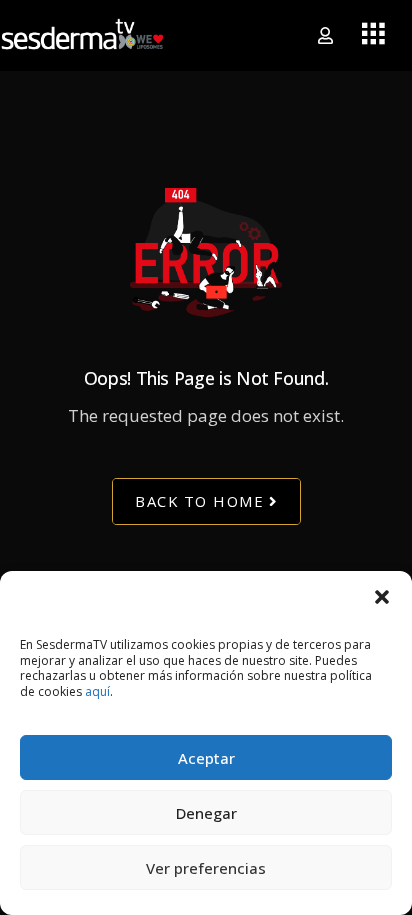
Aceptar (206, 758)
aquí (97, 691)
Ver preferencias (206, 868)
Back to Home (199, 502)
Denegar (206, 813)
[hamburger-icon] (373, 35)
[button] (382, 596)
